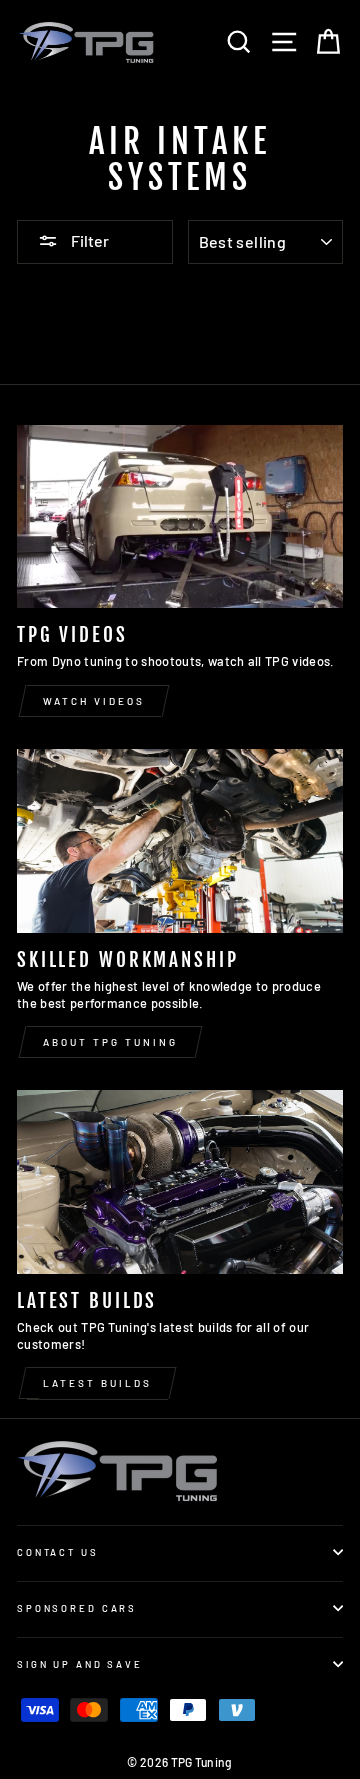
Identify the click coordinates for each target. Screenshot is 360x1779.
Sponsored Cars (77, 1608)
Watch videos (94, 701)
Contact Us (58, 1552)
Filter (88, 240)
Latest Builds (97, 1383)
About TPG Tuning (110, 1042)
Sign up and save (80, 1664)
